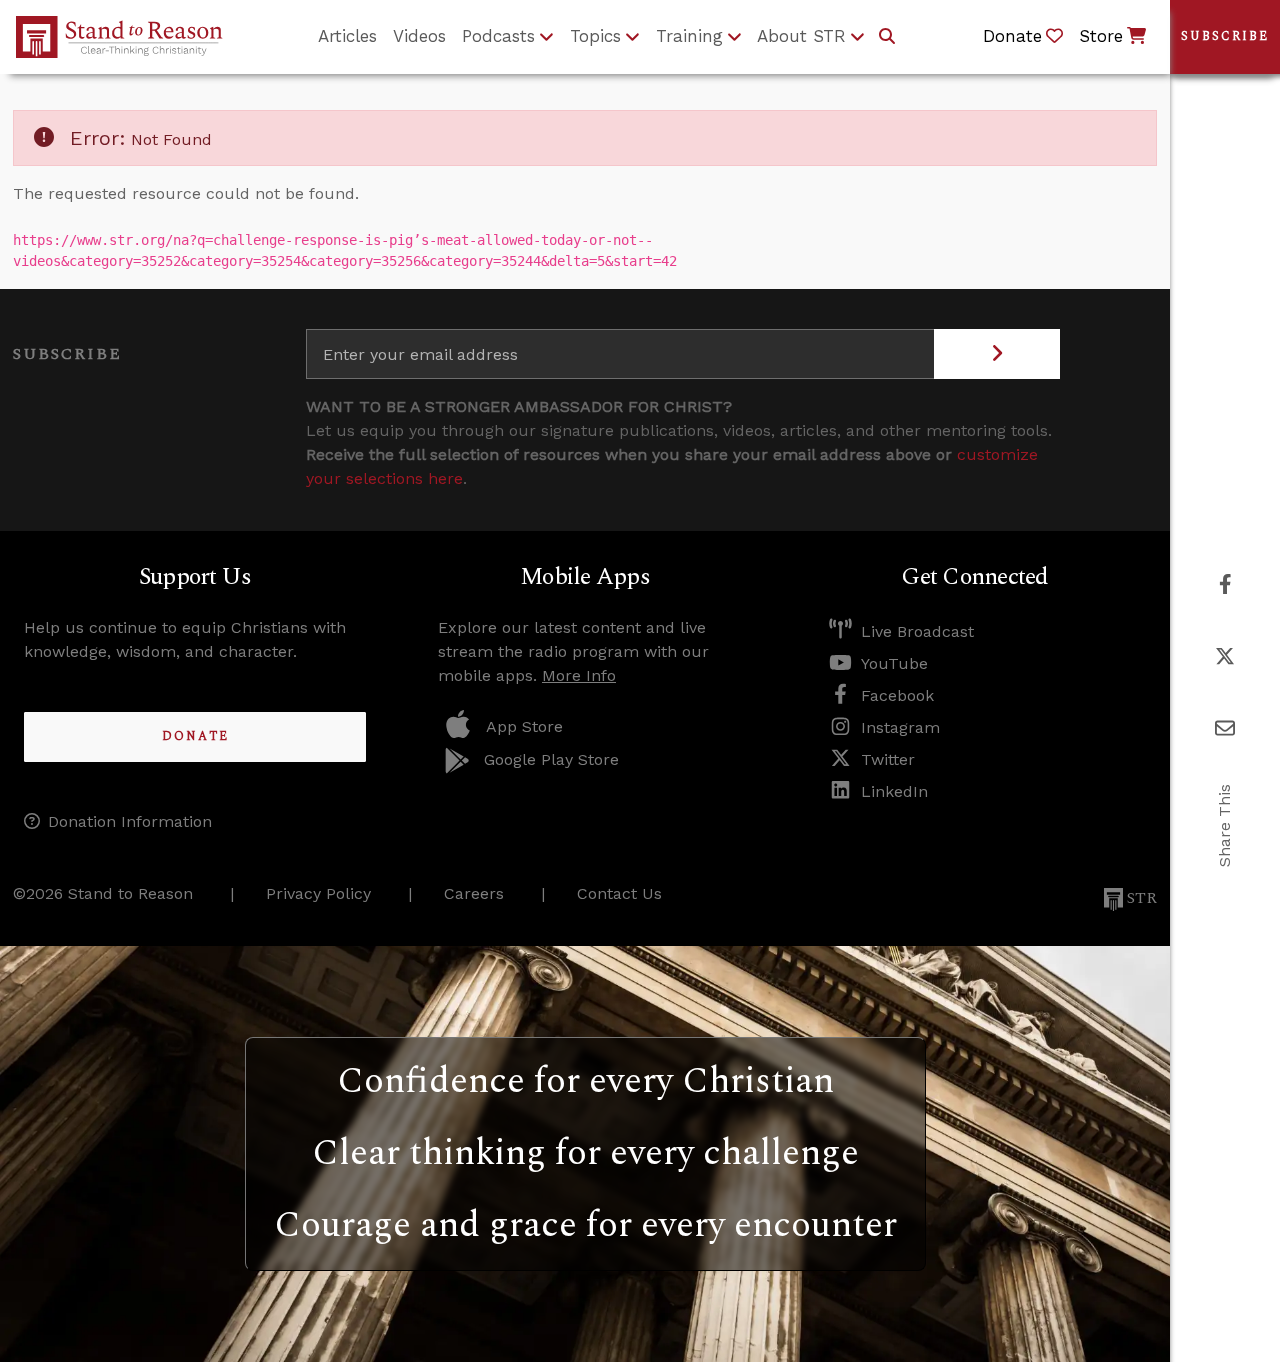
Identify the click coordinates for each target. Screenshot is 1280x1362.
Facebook (897, 695)
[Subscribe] (997, 354)
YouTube (894, 663)
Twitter (888, 759)
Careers (474, 893)
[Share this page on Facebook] (1225, 584)
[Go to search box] (887, 37)
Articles (347, 36)
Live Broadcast (917, 631)
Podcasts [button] (498, 36)
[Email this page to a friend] (1225, 728)
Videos (419, 36)
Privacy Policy (318, 893)
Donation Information (130, 821)
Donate (195, 736)
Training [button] (689, 36)
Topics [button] (595, 36)
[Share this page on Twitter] (1225, 656)
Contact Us (619, 893)
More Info (579, 675)
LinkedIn (894, 791)
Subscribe (1225, 36)
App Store (524, 726)
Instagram (900, 727)
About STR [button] (801, 36)
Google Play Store (551, 759)
